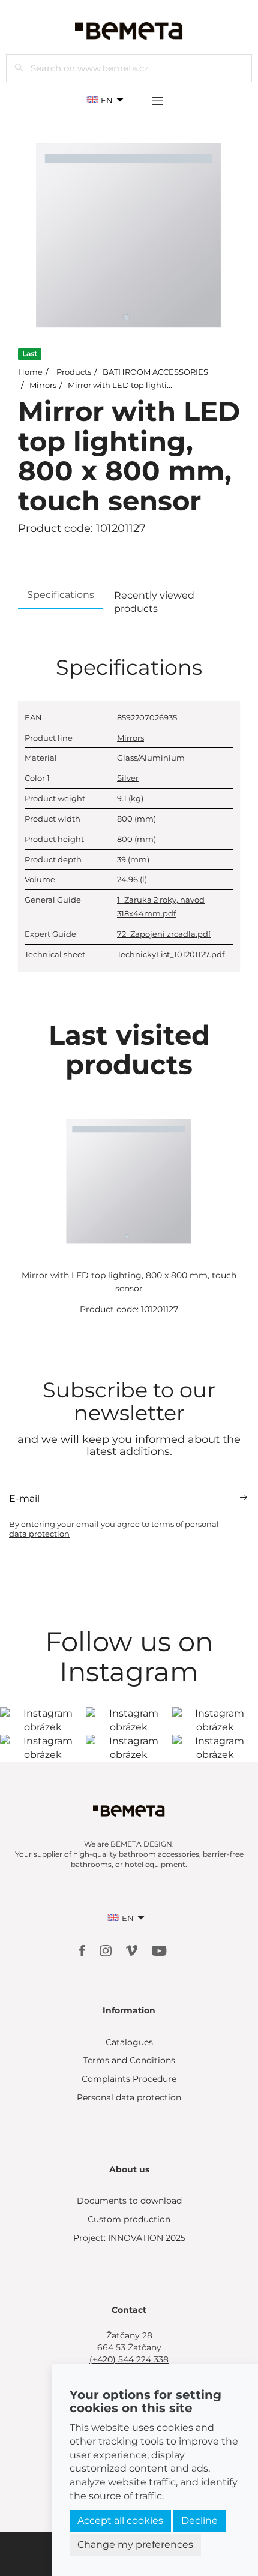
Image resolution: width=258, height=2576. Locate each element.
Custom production (129, 2219)
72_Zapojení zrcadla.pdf (164, 934)
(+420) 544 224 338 (129, 2359)
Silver (128, 778)
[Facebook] (83, 1950)
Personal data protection (129, 2097)
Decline (199, 2521)
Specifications (61, 595)
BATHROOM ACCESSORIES (155, 372)
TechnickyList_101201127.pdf (171, 954)
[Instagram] (107, 1950)
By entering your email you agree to (114, 1529)
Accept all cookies (120, 2521)
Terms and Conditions (129, 2060)
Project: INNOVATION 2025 (129, 2238)
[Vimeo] (133, 1950)
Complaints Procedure (129, 2079)
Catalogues (129, 2042)
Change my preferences (135, 2545)
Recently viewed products (154, 602)
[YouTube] (159, 1950)
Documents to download (129, 2201)
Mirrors (43, 385)
